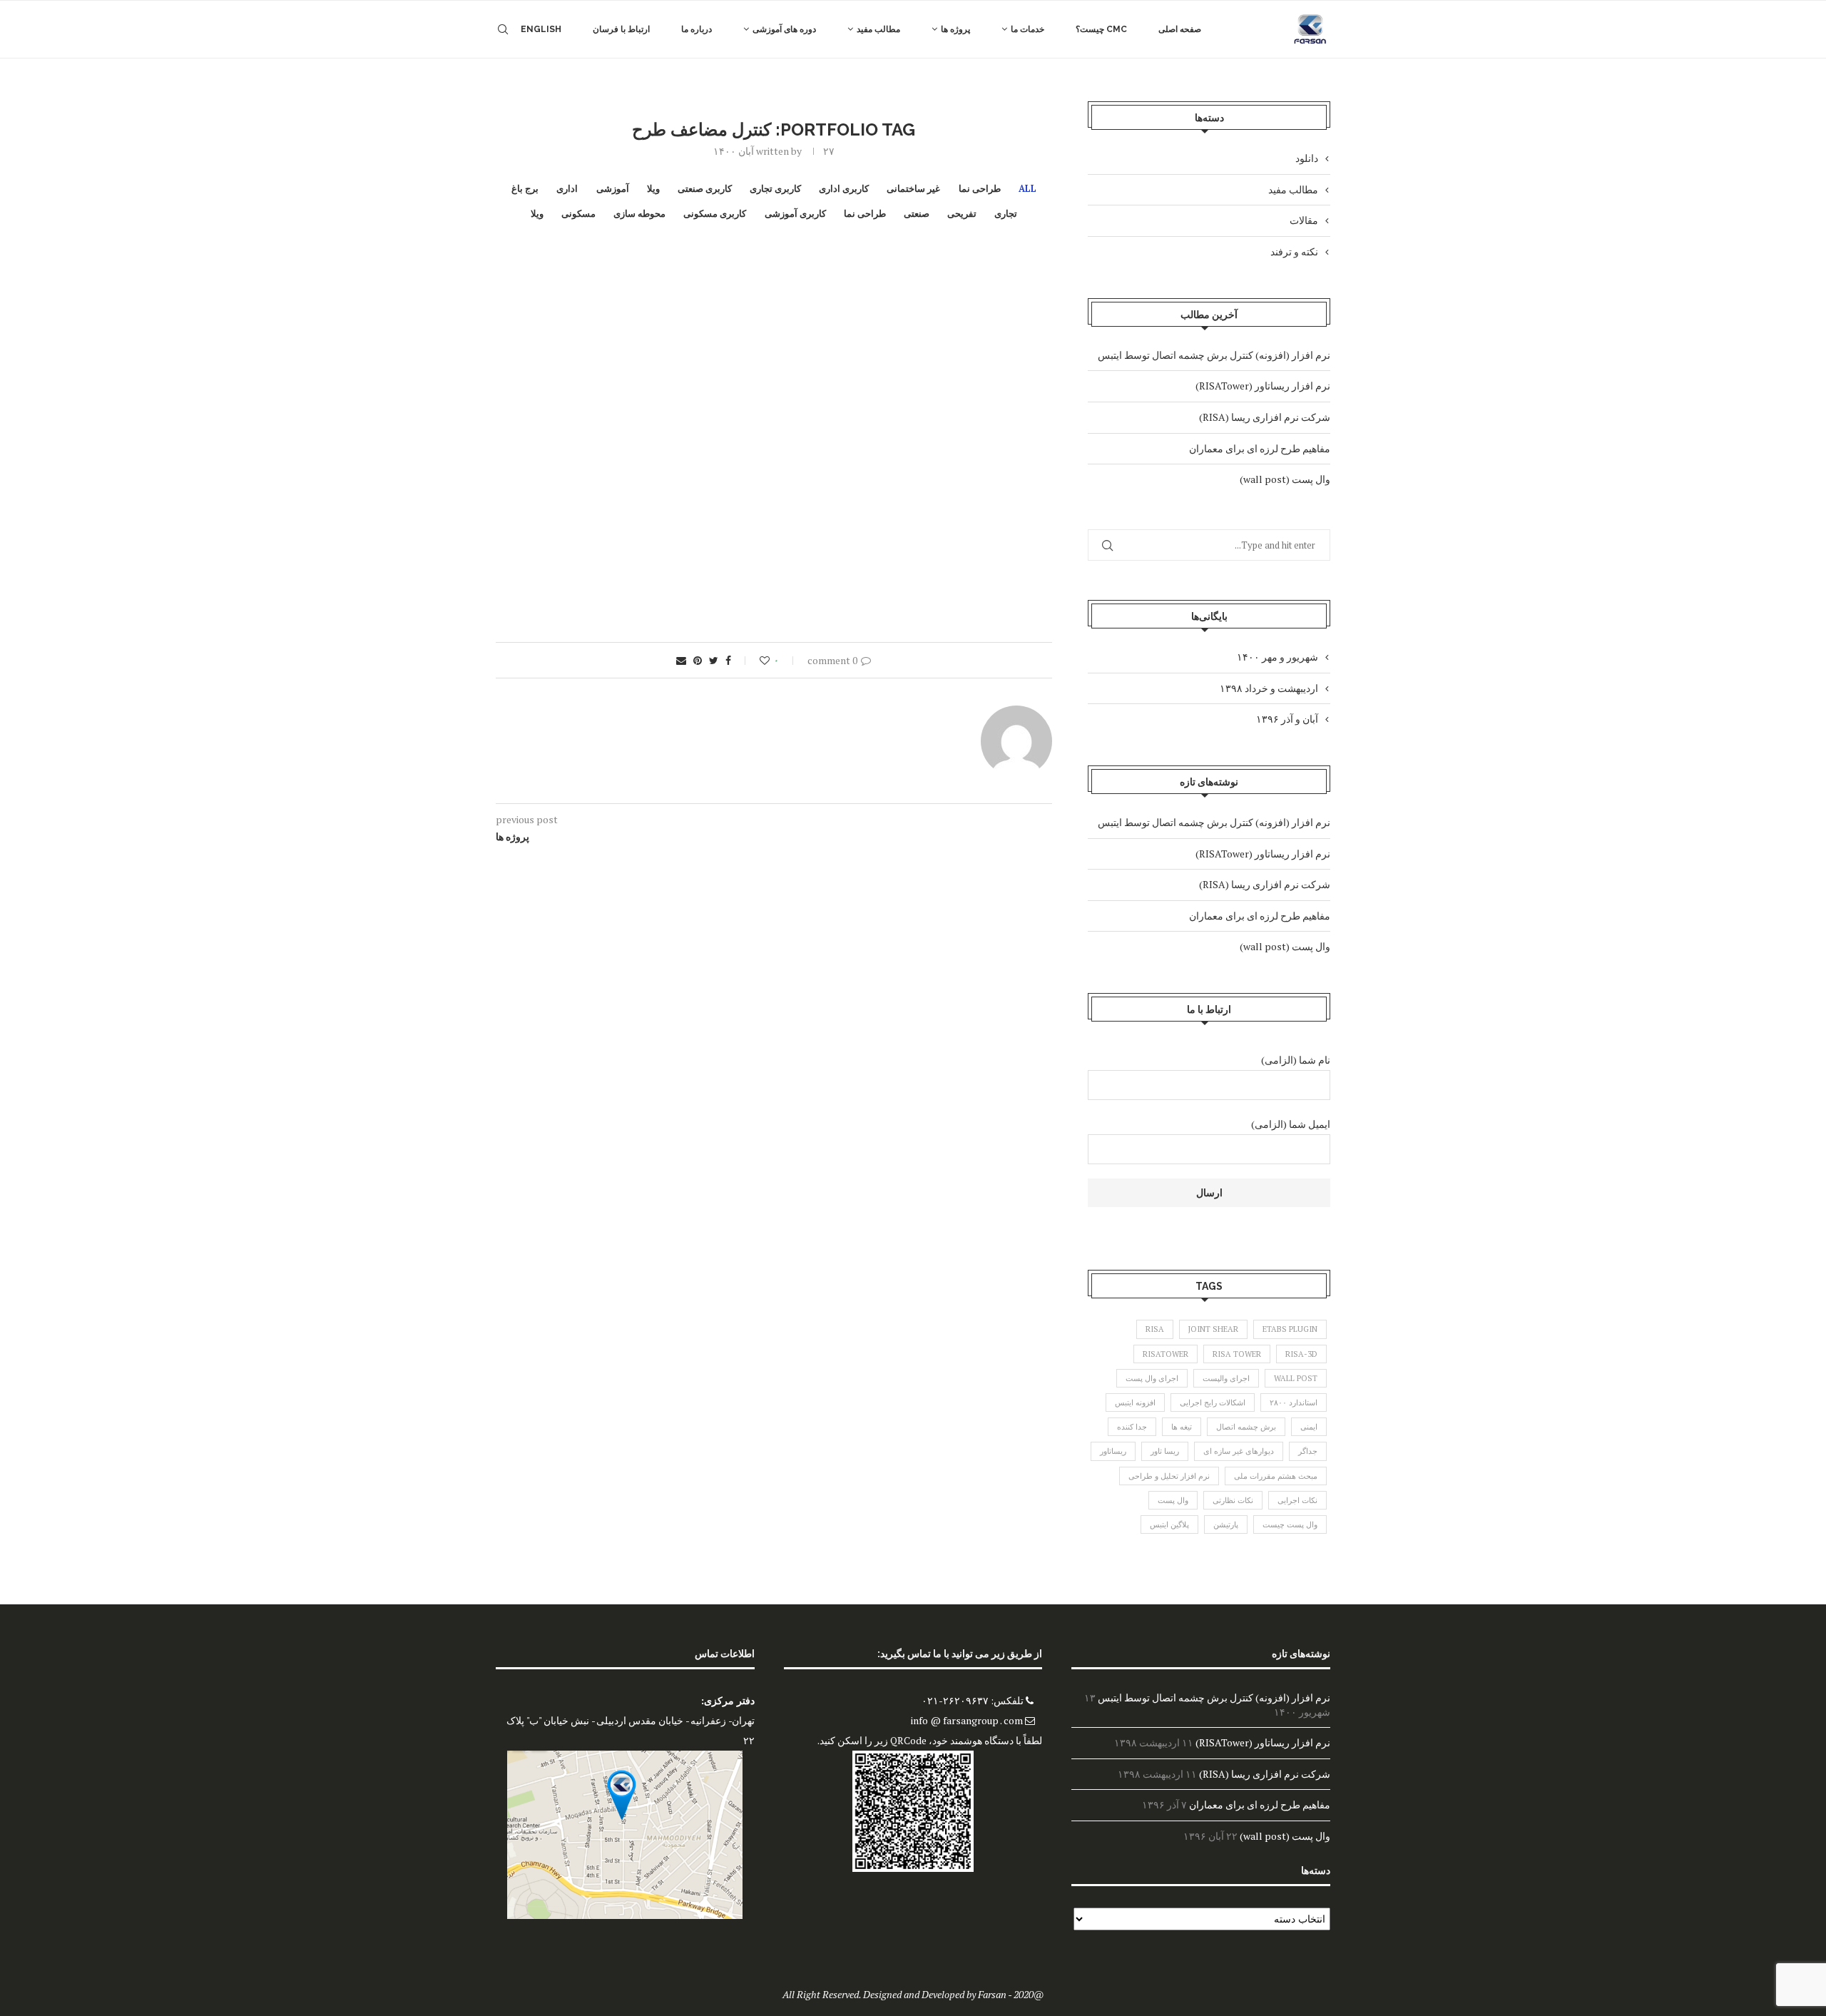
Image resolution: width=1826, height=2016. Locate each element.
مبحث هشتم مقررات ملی (1276, 1476)
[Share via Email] (681, 660)
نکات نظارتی (1233, 1500)
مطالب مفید (878, 29)
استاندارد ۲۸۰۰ (1294, 1402)
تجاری (1006, 214)
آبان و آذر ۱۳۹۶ (1287, 719)
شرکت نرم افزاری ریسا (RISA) (1265, 417)
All (1027, 189)
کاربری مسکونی (715, 214)
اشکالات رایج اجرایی (1213, 1402)
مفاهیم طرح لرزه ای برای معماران (1260, 448)
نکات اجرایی (1297, 1500)
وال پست (1173, 1500)
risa (1155, 1329)
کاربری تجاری (775, 189)
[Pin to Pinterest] (698, 660)
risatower (1166, 1354)
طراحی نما (980, 189)
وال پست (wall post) (1285, 479)
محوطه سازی (639, 214)
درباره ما (697, 29)
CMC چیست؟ (1101, 29)
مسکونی (578, 214)
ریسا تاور (1165, 1451)
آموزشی (613, 189)
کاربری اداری (844, 189)
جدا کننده (1132, 1427)
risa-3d (1301, 1354)
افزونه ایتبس (1135, 1402)
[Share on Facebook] (728, 660)
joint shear (1213, 1329)
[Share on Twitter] (714, 660)
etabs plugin (1290, 1329)
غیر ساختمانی (913, 189)
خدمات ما (1027, 29)
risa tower (1237, 1354)
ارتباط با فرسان (621, 29)
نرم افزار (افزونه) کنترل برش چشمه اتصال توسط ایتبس (1214, 355)
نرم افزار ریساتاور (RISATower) (1263, 386)
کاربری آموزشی (795, 214)
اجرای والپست (1226, 1378)
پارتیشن (1226, 1524)
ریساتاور (1113, 1451)
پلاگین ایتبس (1169, 1524)
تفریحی (962, 214)
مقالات (1304, 220)
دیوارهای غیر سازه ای (1239, 1451)
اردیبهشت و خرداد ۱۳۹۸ (1269, 688)
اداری (567, 189)
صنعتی (917, 214)
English (541, 29)
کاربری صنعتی (705, 189)
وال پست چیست (1290, 1524)
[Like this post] (755, 660)
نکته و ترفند (1294, 251)
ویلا (653, 189)
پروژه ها (955, 29)
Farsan (992, 1994)
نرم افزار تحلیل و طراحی (1169, 1476)
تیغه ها (1182, 1427)
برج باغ (525, 189)
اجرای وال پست (1152, 1378)
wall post (1296, 1378)
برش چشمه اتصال (1246, 1427)
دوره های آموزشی (784, 29)
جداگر (1308, 1451)
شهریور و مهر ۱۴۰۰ (1277, 657)
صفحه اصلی (1180, 29)
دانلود (1307, 158)
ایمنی (1309, 1427)
